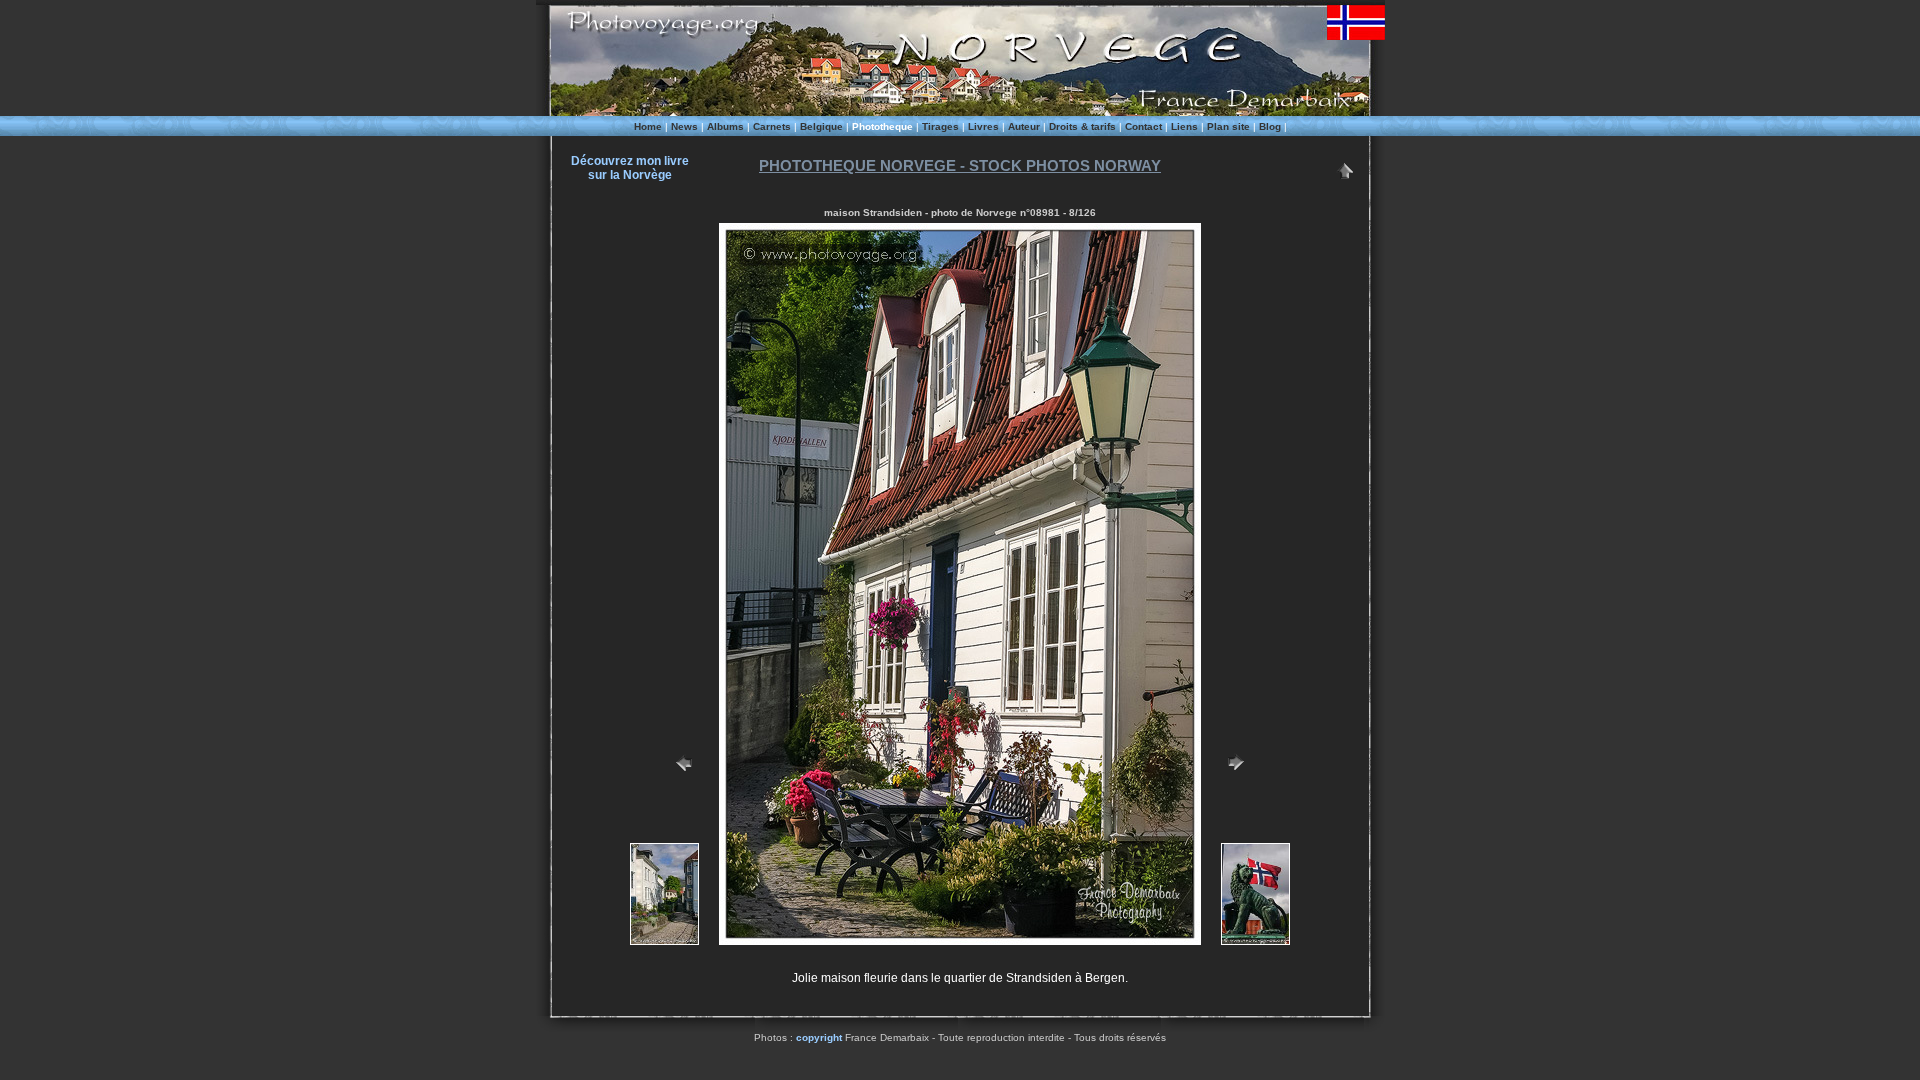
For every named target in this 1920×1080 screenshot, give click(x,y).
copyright (819, 1037)
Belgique (821, 126)
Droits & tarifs (1082, 126)
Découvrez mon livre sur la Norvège (630, 168)
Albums (725, 126)
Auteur (1024, 126)
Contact (1143, 126)
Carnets (772, 126)
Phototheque (882, 126)
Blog (1270, 126)
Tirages (940, 126)
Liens (1184, 126)
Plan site (1228, 126)
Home (648, 126)
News (684, 126)
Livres (983, 126)
